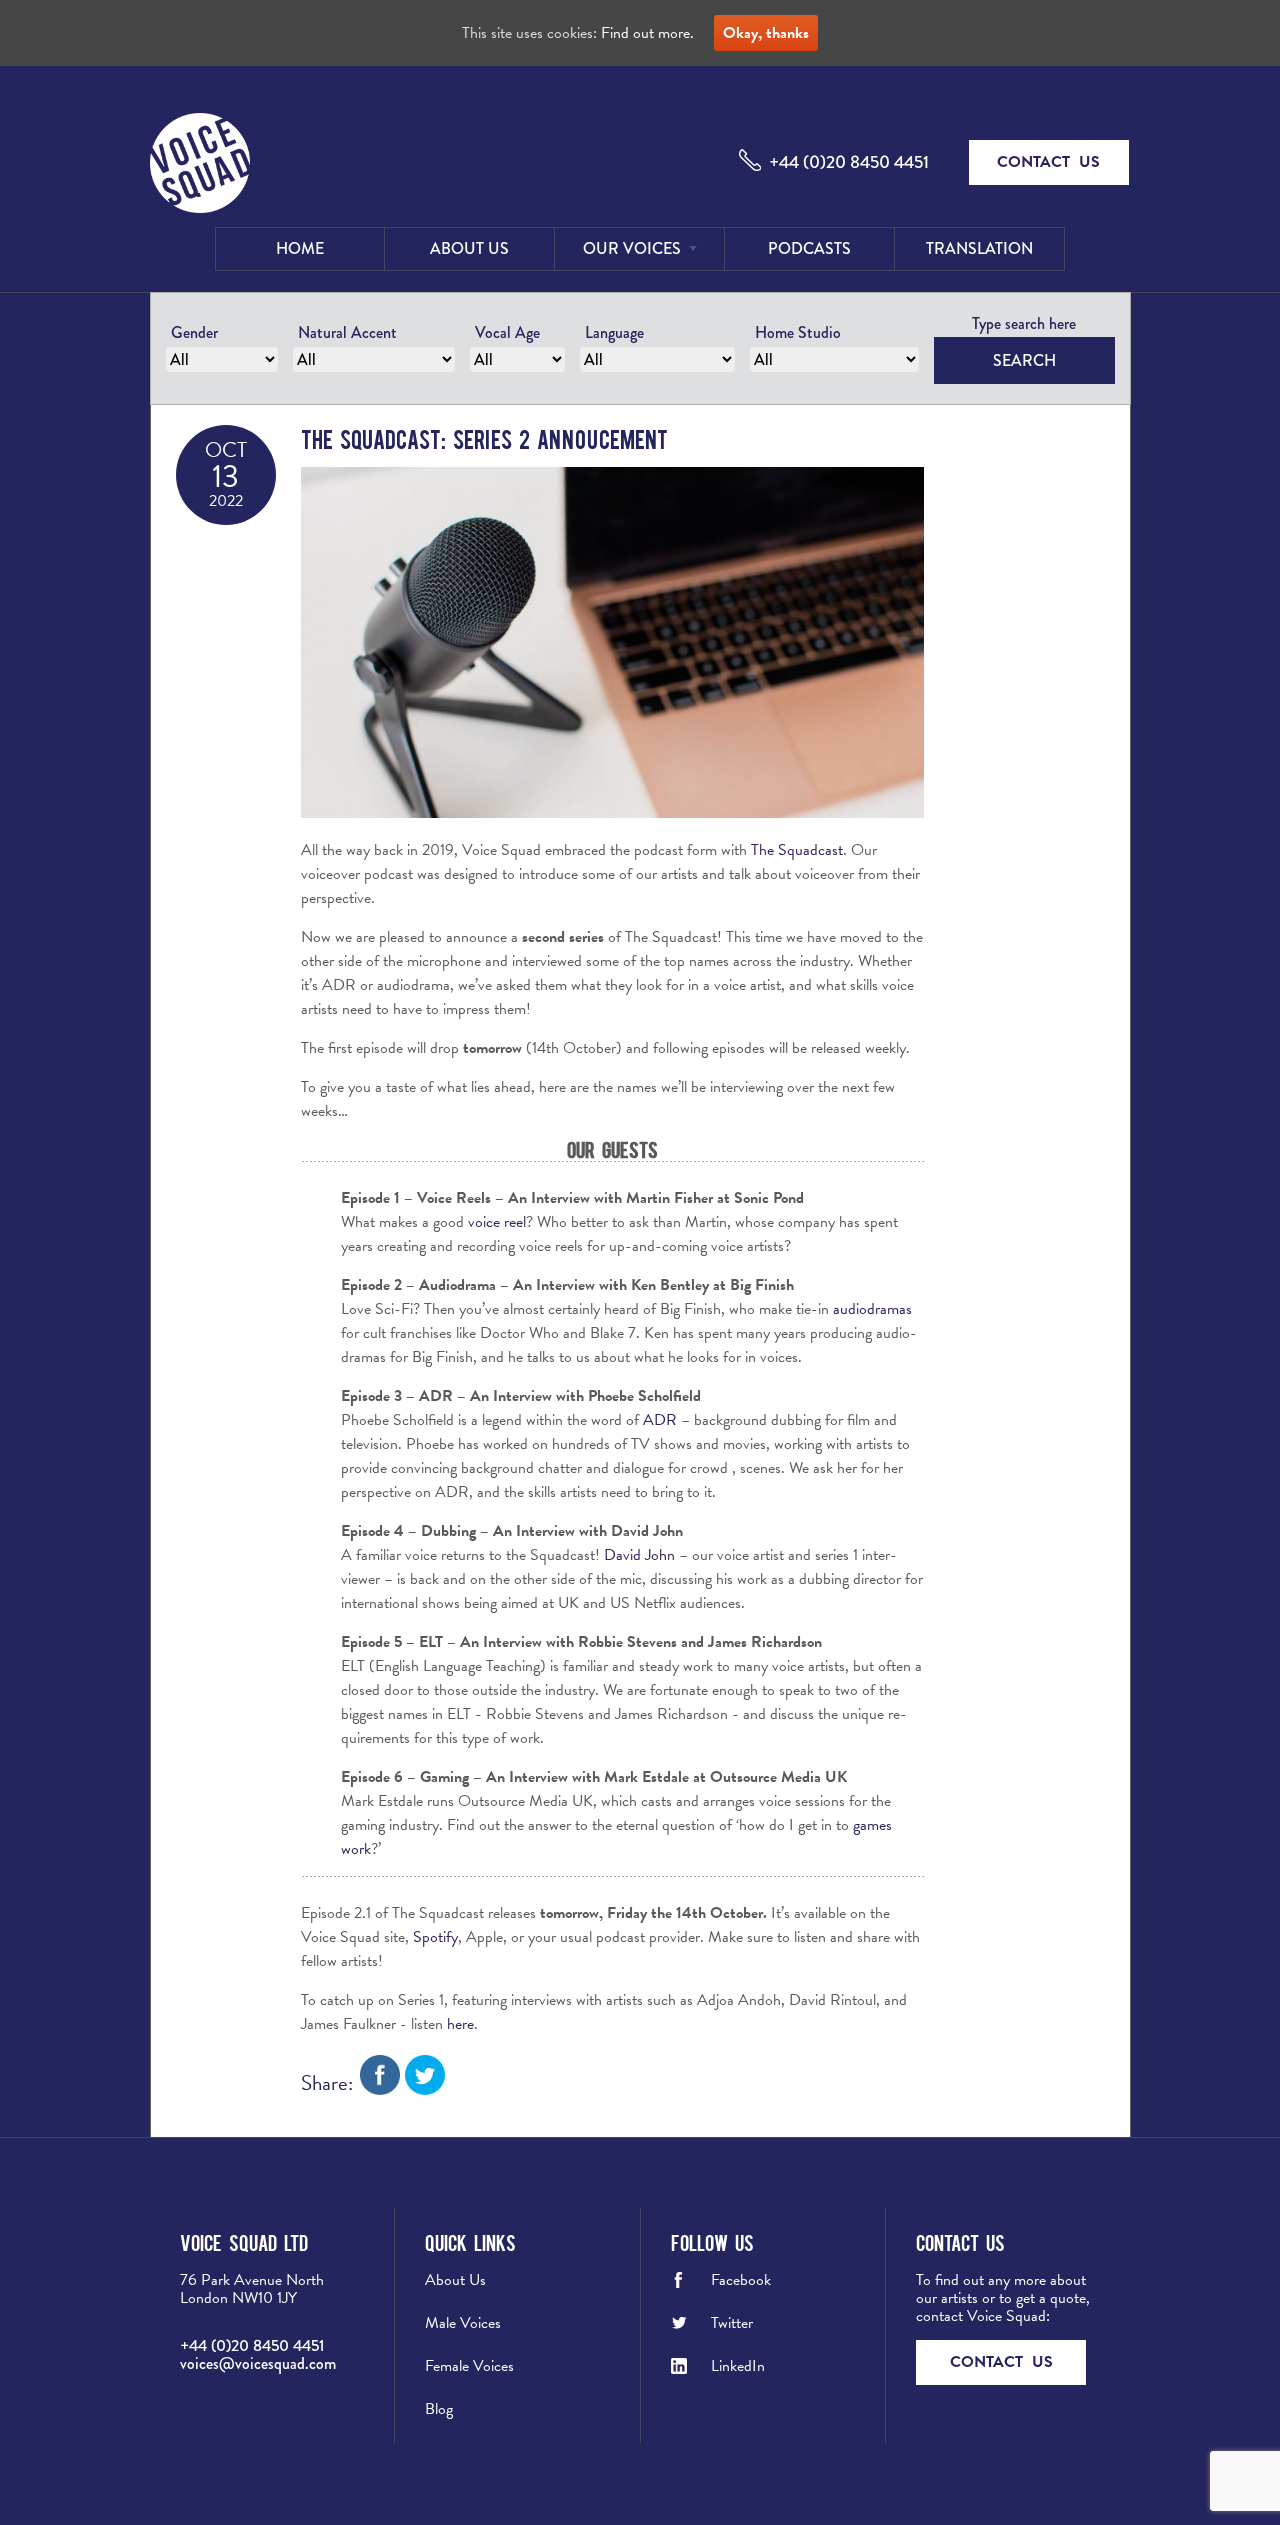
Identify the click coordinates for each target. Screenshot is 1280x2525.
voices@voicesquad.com (258, 2363)
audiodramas (872, 1309)
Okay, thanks (766, 33)
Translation (979, 248)
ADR (660, 1420)
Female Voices (469, 2366)
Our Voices (632, 248)
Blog (439, 2409)
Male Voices (463, 2323)
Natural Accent (347, 332)
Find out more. (647, 33)
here (460, 2024)
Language (614, 332)
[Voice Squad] (200, 165)
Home (300, 248)
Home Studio (798, 332)
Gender (194, 332)
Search (1024, 360)
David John (639, 1555)
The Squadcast (797, 850)
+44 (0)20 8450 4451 (849, 162)
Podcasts (809, 248)
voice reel (497, 1222)
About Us (469, 248)
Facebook (741, 2280)
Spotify (435, 1937)
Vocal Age (507, 332)
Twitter (732, 2323)
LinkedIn (738, 2366)
